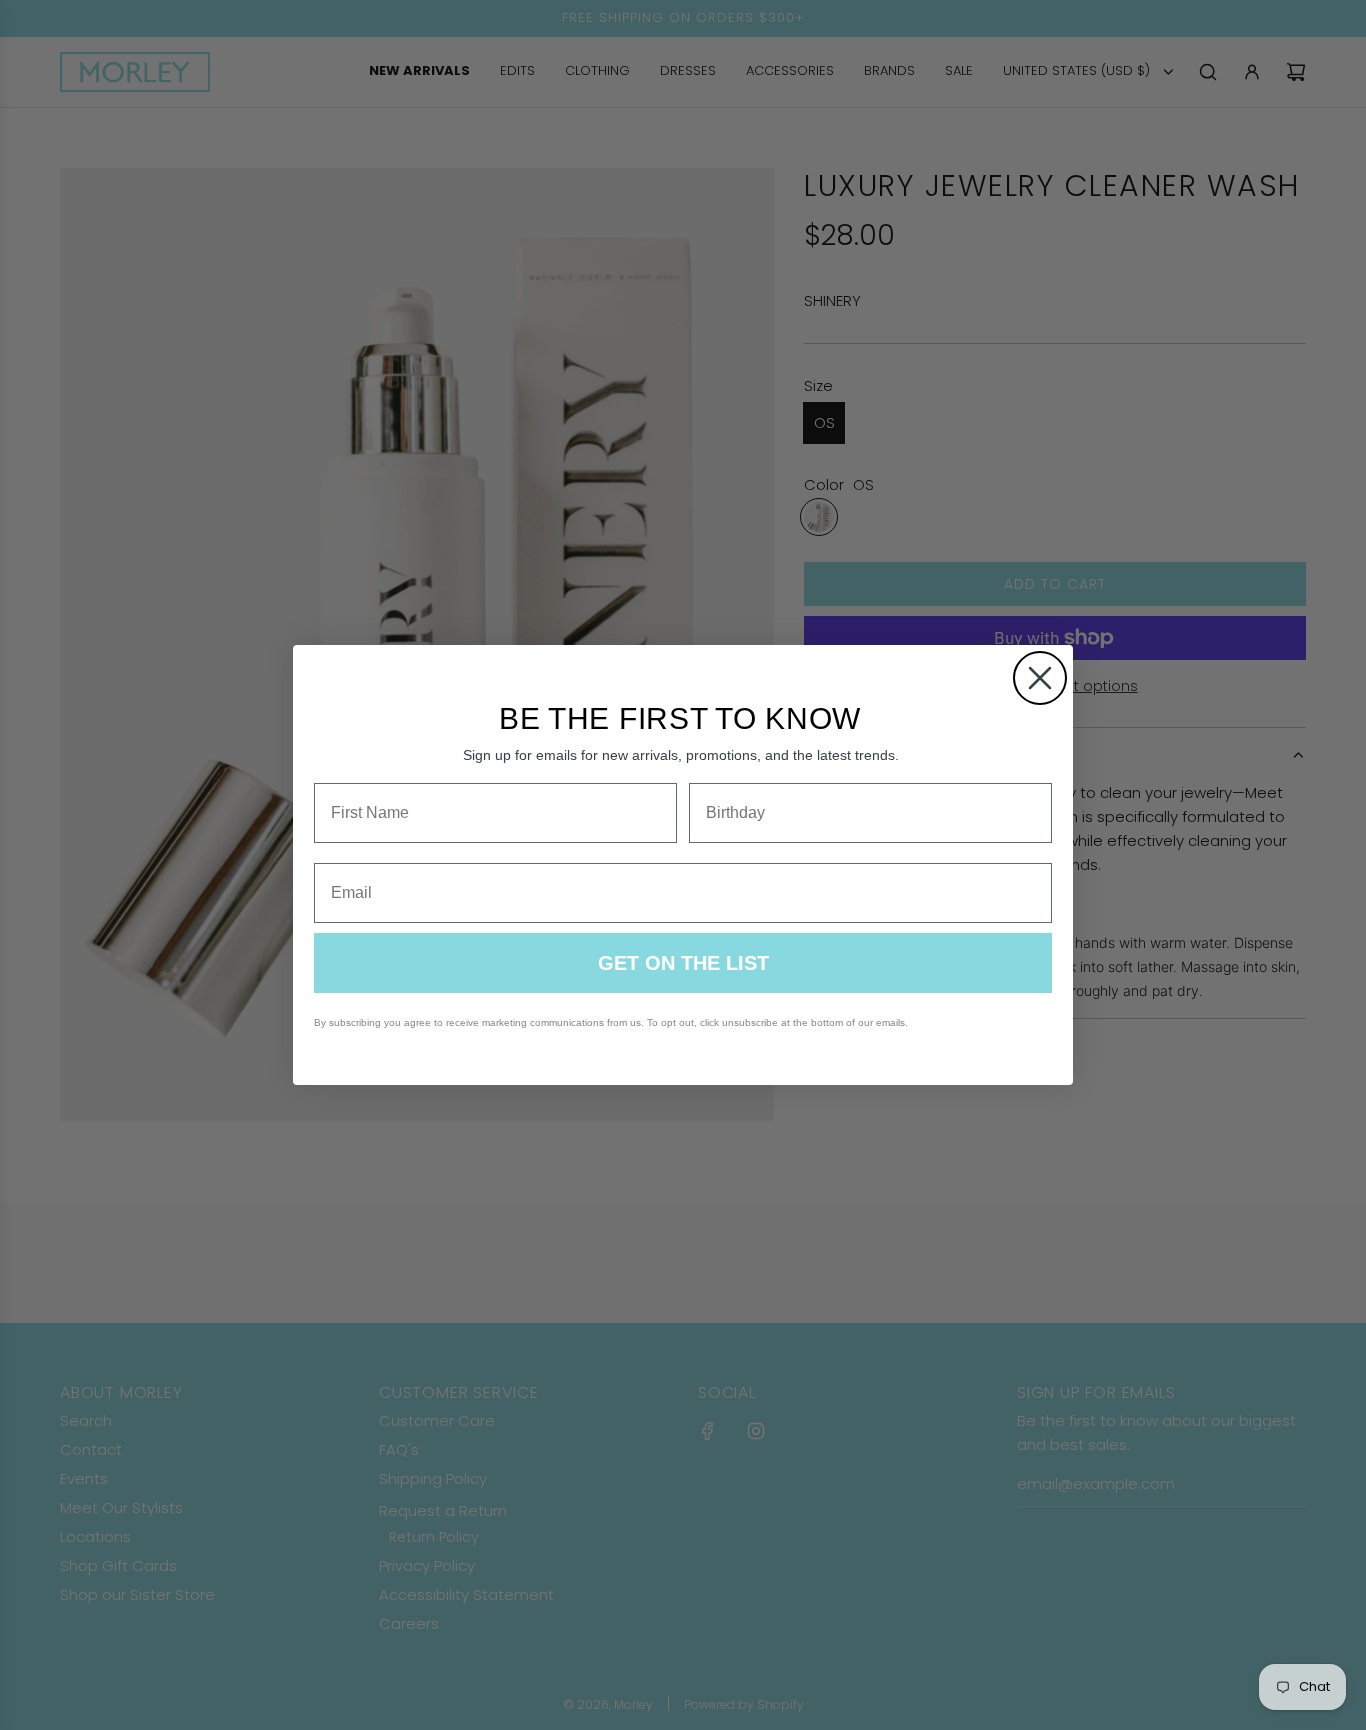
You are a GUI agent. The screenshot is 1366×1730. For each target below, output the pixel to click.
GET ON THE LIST (683, 963)
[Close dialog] (1040, 678)
